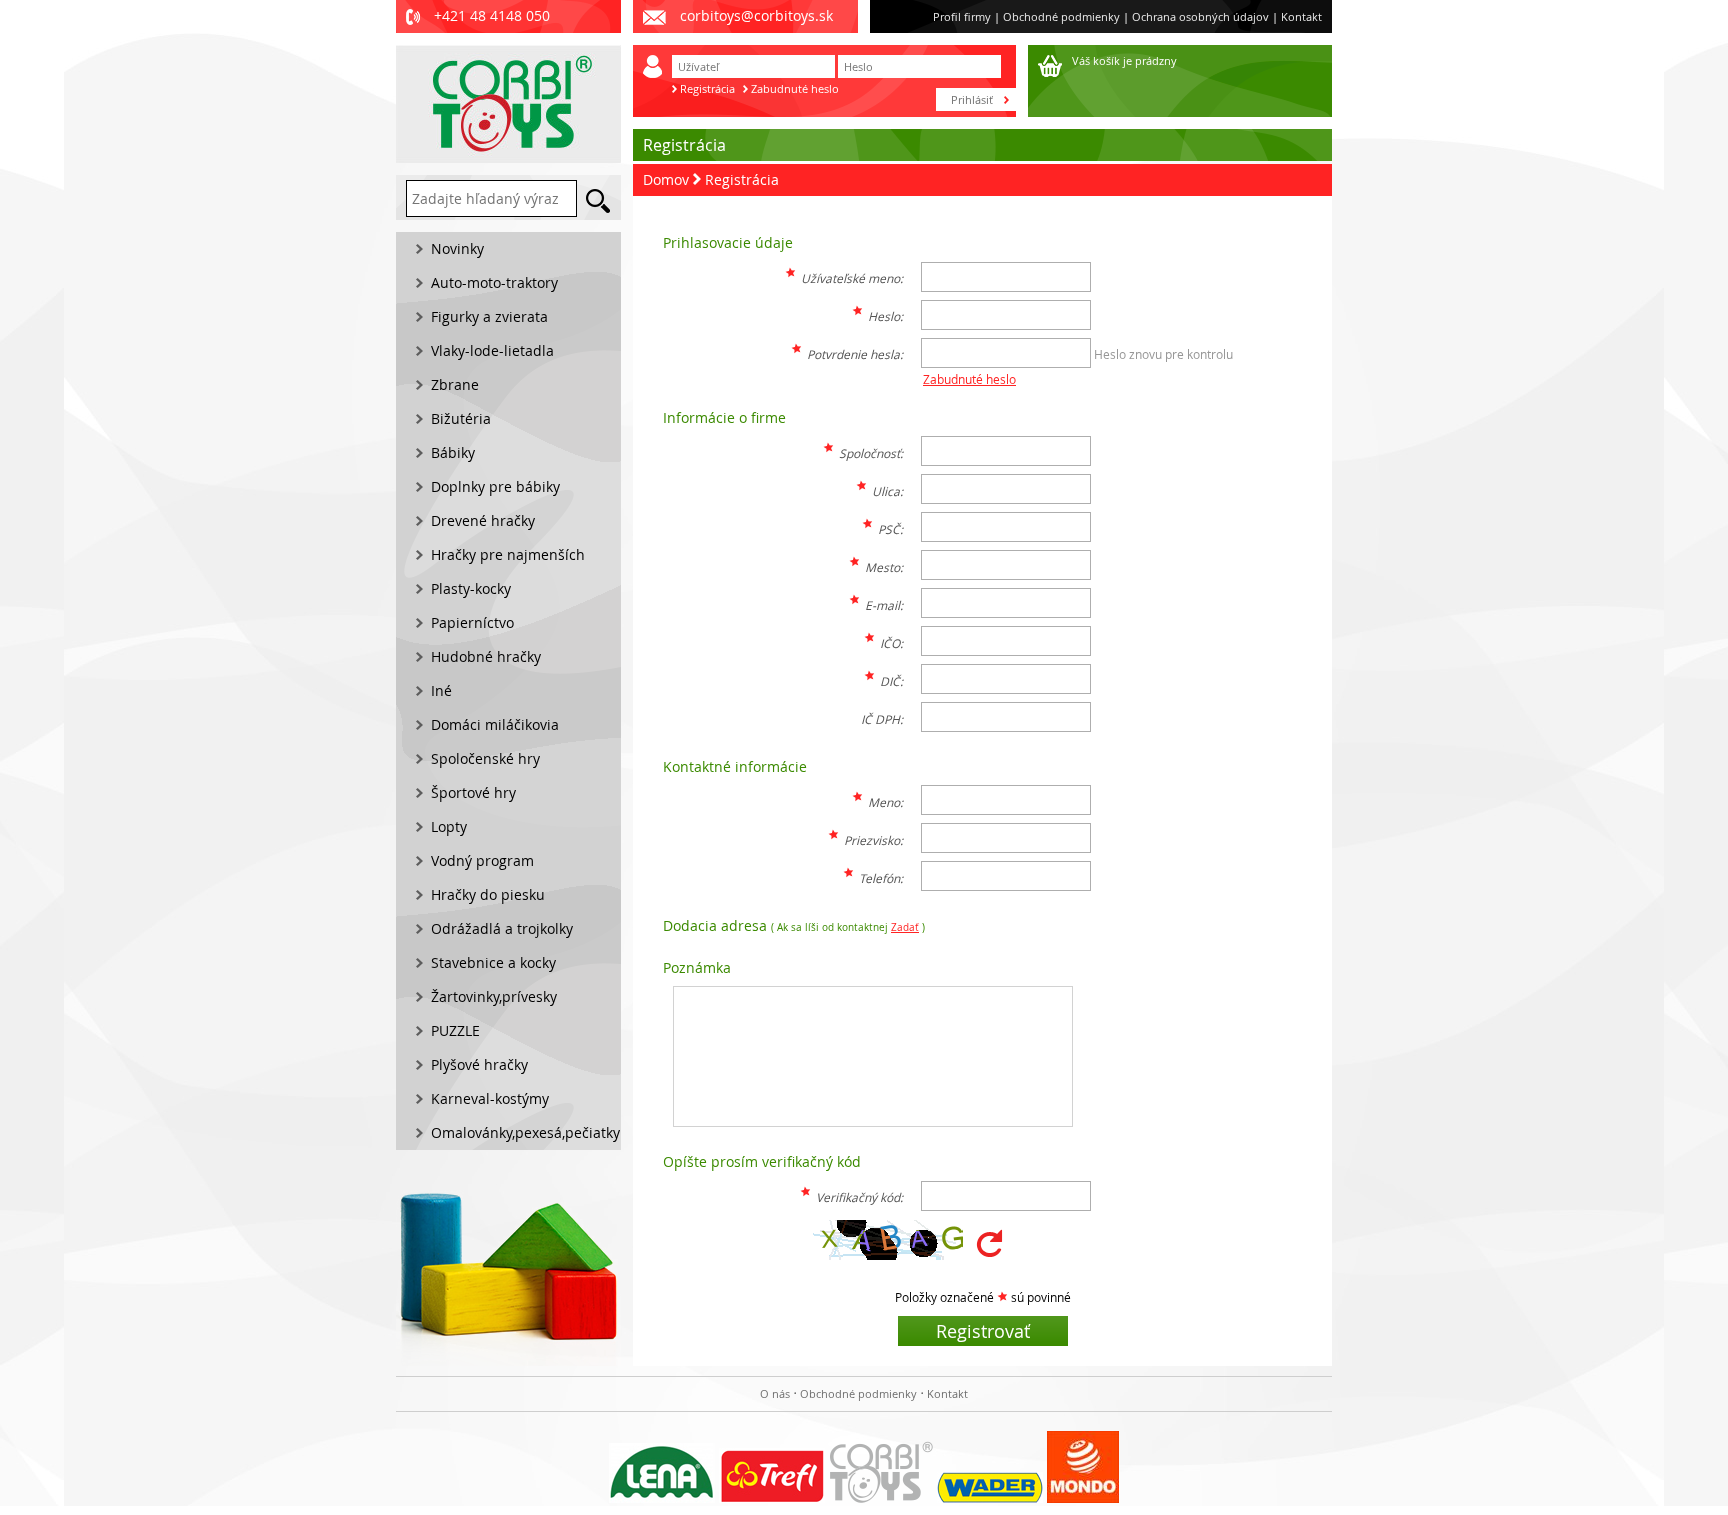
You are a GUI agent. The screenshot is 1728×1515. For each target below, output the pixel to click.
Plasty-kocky (471, 588)
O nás (775, 1393)
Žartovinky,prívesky (494, 996)
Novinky (457, 248)
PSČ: (890, 529)
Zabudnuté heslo (795, 88)
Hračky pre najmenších (508, 554)
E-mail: (884, 605)
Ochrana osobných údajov (1200, 16)
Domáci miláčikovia (495, 724)
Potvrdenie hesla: (855, 354)
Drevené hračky (483, 520)
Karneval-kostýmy (490, 1098)
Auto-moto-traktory (494, 282)
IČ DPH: (882, 719)
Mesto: (884, 567)
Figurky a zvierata (489, 316)
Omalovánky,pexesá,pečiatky (525, 1132)
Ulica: (887, 491)
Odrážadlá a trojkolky (502, 928)
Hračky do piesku (488, 894)
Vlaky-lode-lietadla (492, 350)
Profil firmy (962, 16)
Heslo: (885, 316)
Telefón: (881, 878)
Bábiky (453, 452)
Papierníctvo (472, 622)
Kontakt (1301, 16)
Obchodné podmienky (1061, 16)
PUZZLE (455, 1030)
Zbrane (455, 384)
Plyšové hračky (479, 1064)
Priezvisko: (873, 840)
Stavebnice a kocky (493, 962)
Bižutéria (461, 418)
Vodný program (482, 860)
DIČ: (891, 681)
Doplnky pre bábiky (495, 486)
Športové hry (473, 792)
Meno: (885, 802)
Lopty (449, 826)
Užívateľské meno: (852, 278)
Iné (441, 690)
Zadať (905, 927)
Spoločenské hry (485, 758)
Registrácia (707, 88)
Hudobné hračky (486, 656)
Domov (666, 179)
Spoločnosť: (871, 453)
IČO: (891, 643)
